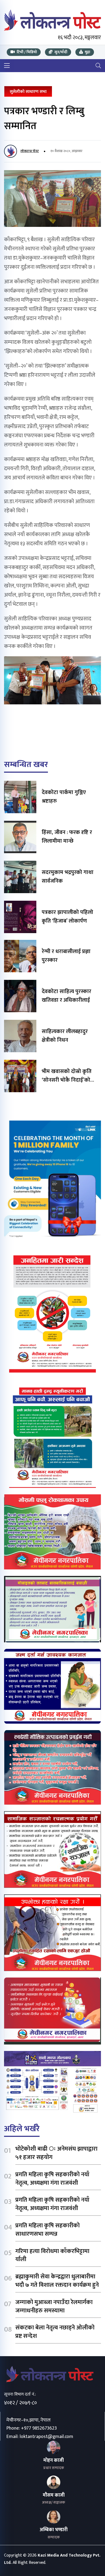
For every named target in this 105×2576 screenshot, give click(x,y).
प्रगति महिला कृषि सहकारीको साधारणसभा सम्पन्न (48, 2230)
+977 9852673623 (39, 2428)
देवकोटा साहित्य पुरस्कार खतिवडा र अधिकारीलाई (66, 996)
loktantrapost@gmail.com (46, 2437)
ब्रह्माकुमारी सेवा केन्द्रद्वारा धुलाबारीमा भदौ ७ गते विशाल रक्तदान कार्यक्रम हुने (57, 2281)
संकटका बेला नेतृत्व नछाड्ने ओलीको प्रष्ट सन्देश (55, 2332)
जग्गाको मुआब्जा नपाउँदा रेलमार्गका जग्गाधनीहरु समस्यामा (54, 2306)
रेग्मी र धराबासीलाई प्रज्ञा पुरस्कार (66, 956)
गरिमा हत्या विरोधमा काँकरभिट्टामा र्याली (52, 2255)
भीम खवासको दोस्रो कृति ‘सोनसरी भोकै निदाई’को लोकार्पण (67, 1080)
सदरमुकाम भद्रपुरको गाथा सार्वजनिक (68, 877)
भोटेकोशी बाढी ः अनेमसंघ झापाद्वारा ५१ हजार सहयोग (56, 2153)
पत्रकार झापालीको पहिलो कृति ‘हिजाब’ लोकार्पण (67, 917)
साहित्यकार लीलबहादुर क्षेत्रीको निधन (65, 1036)
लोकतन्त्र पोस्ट (30, 151)
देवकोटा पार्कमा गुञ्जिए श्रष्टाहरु (64, 797)
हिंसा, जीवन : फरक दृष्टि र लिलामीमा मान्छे (67, 837)
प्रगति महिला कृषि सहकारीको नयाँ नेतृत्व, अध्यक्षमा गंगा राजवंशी (52, 2179)
